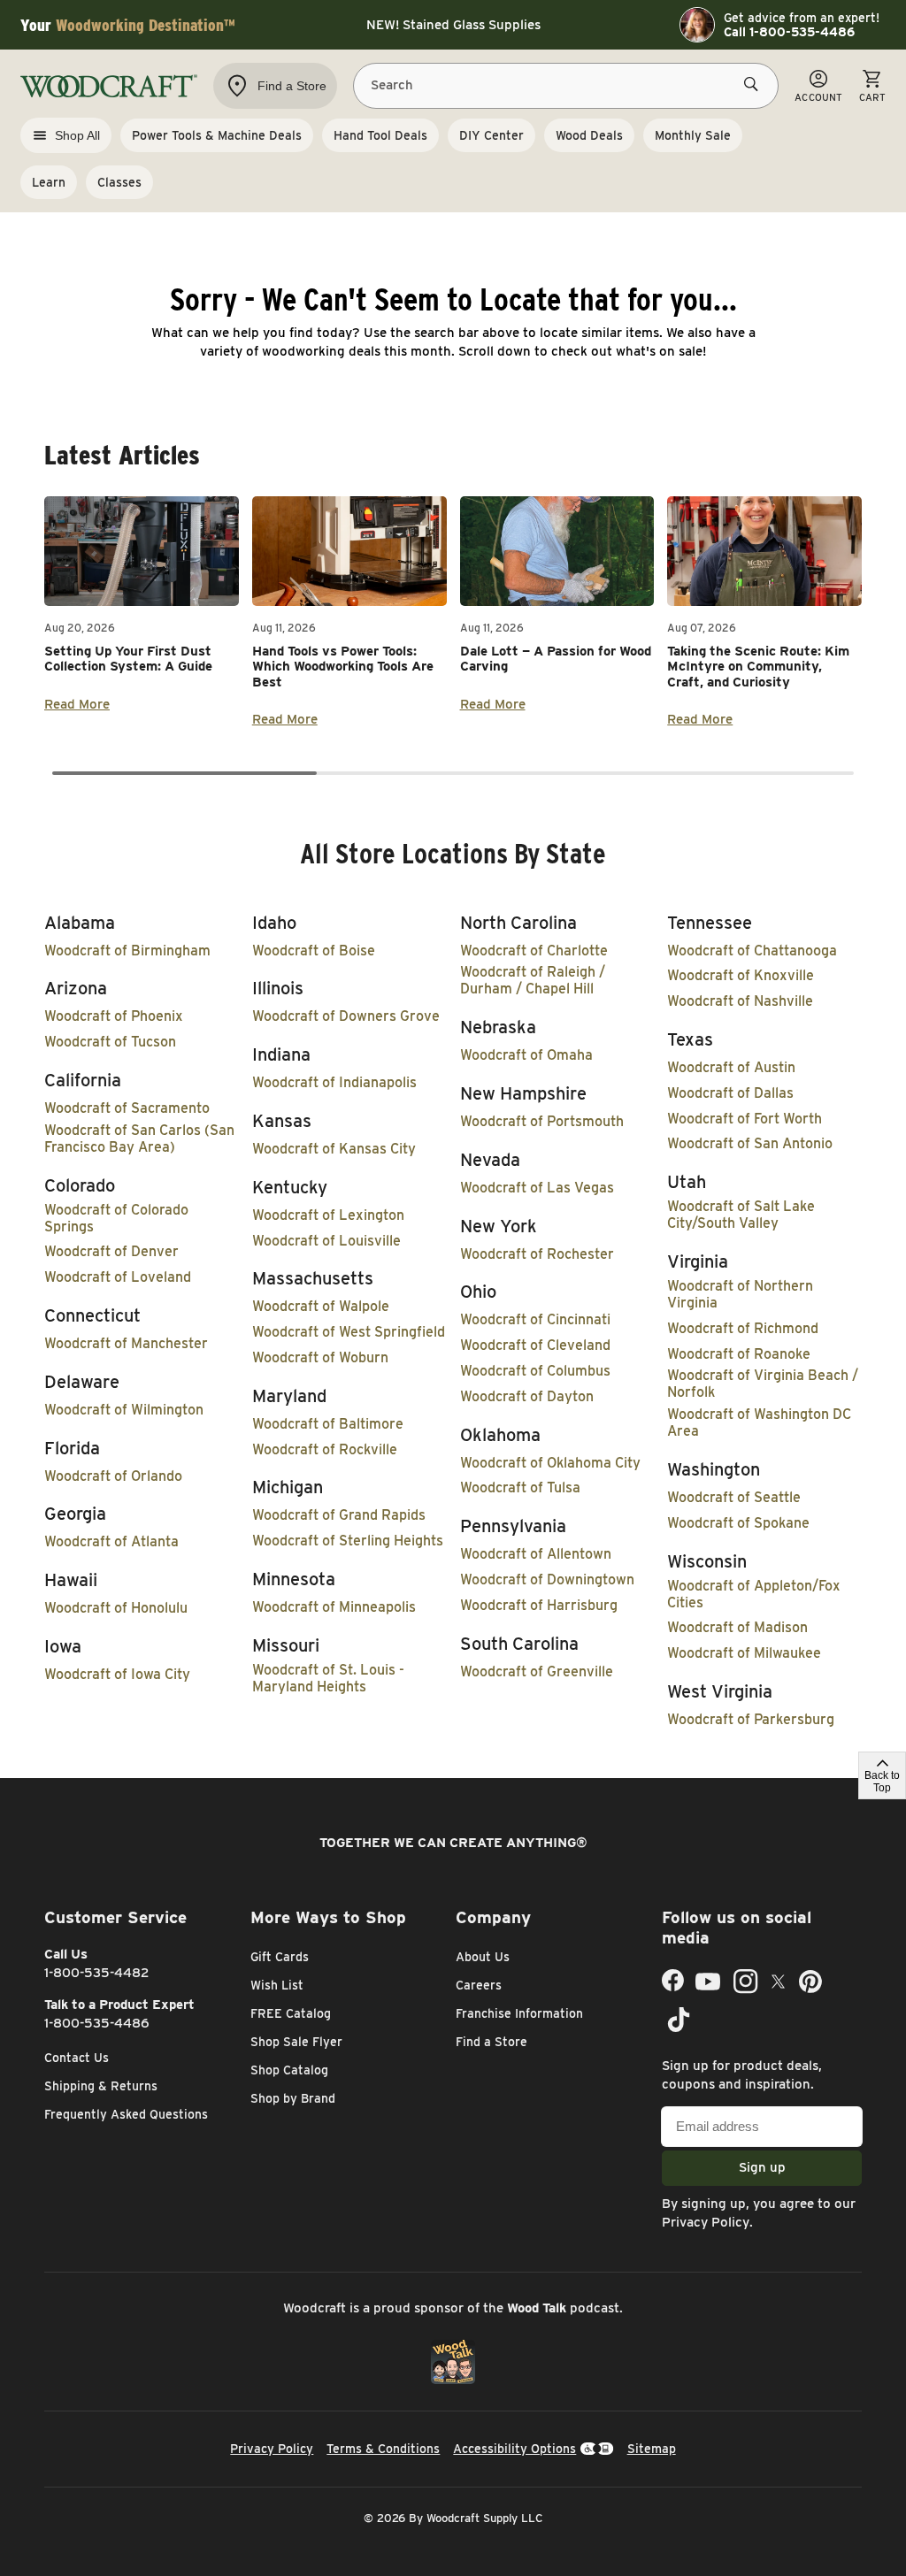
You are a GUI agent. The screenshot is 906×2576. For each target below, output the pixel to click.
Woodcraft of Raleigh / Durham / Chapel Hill (533, 980)
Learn (49, 182)
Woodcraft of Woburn (320, 1357)
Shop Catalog (289, 2070)
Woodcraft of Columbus (535, 1371)
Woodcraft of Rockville (325, 1449)
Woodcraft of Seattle (734, 1497)
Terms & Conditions (383, 2449)
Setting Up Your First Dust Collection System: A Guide (128, 659)
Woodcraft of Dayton (527, 1396)
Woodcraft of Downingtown (547, 1579)
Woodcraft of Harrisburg (539, 1605)
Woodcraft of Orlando (113, 1476)
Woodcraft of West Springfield (349, 1332)
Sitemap (652, 2449)
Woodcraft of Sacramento (127, 1108)
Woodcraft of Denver (111, 1251)
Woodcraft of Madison (737, 1627)
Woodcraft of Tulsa (520, 1487)
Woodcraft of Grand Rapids (339, 1515)
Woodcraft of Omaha (526, 1055)
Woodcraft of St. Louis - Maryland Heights (328, 1678)
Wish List (277, 1985)
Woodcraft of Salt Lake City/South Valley (741, 1215)
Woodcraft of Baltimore (328, 1424)
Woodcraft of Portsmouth (542, 1121)
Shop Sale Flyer (296, 2042)
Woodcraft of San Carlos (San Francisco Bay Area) (139, 1138)
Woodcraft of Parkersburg (751, 1719)
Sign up (762, 2167)
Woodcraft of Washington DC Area (759, 1422)
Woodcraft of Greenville (537, 1671)
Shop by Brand (293, 2098)
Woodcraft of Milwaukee (744, 1653)
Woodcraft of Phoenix (114, 1016)
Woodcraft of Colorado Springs (116, 1218)
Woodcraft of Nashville (740, 1001)
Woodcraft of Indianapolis (334, 1082)
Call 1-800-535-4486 (789, 32)
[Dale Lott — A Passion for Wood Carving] (557, 551)
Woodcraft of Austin (731, 1067)
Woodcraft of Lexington (328, 1215)
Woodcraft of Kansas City (334, 1149)
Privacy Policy (706, 2222)
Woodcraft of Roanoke (739, 1354)
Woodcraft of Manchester (126, 1343)
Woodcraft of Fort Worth (745, 1119)
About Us (483, 1957)
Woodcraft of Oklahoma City (550, 1463)
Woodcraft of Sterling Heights (348, 1541)
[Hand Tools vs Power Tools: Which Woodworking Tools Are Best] (349, 551)
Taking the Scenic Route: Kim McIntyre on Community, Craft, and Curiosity (758, 667)
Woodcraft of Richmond (743, 1328)
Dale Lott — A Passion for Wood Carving (556, 659)
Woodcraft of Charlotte (534, 951)
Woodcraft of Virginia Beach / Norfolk (763, 1384)
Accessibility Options (514, 2449)
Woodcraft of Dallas (730, 1093)
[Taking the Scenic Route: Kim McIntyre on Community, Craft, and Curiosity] (764, 551)
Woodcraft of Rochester (537, 1254)
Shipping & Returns (101, 2086)
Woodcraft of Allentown (536, 1554)
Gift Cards (280, 1957)
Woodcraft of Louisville (326, 1241)
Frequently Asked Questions (126, 2114)
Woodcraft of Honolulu (116, 1608)
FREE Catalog (291, 2013)
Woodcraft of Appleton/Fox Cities (754, 1594)
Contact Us (77, 2058)
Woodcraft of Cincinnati (535, 1319)
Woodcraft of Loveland (118, 1277)
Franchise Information (519, 2013)
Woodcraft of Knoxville (741, 975)
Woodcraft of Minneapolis (334, 1607)
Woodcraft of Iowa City (117, 1674)
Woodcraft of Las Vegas (537, 1188)
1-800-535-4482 (97, 1973)
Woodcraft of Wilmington (124, 1410)
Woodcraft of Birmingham (127, 951)
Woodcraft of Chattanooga (752, 951)
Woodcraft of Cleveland (535, 1345)
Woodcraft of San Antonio (750, 1143)
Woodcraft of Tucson (110, 1042)
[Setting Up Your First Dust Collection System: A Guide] (142, 551)
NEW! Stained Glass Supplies (453, 25)
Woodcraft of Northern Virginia (740, 1294)
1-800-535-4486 (97, 2023)
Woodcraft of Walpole (321, 1306)
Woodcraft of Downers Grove (346, 1016)
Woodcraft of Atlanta (111, 1541)
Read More (77, 704)
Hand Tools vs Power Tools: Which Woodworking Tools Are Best (343, 667)
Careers (479, 1985)
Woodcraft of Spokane (738, 1523)
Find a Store (491, 2042)
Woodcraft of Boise (314, 951)
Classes (119, 182)
